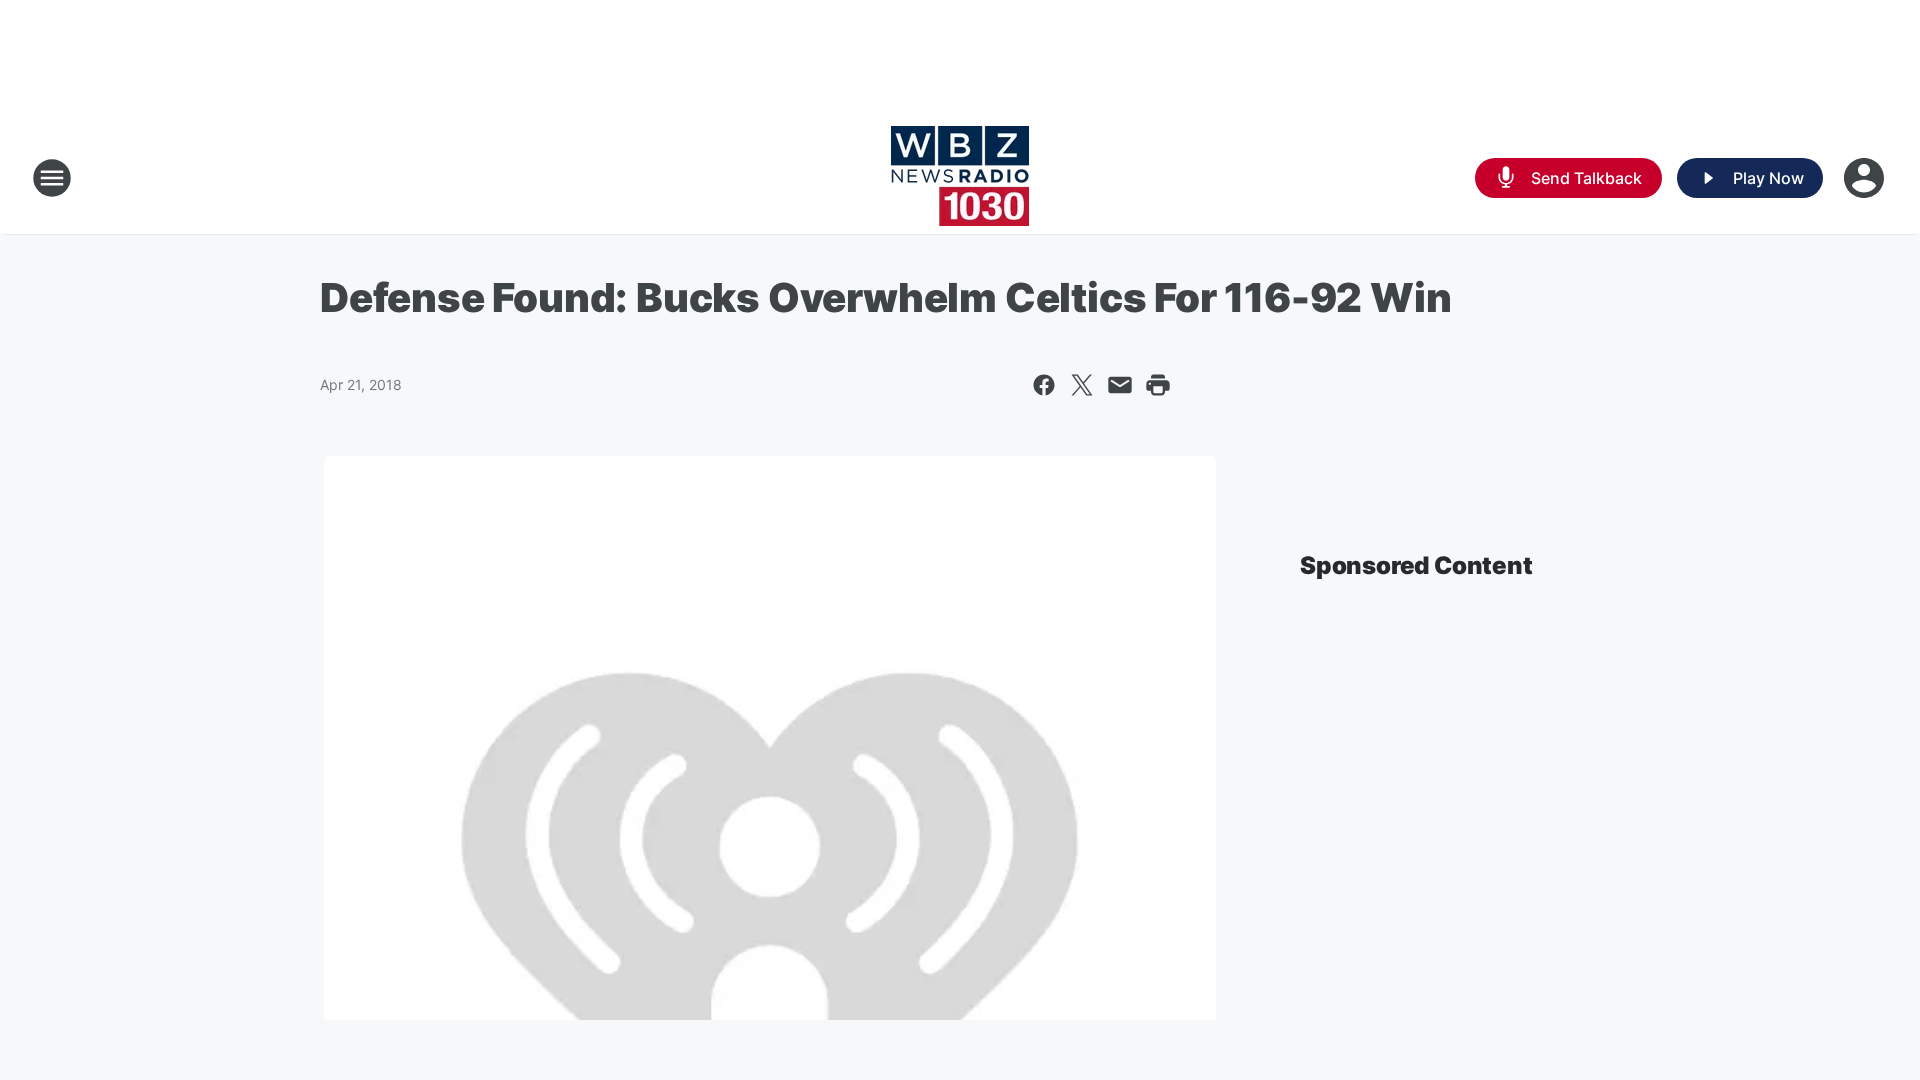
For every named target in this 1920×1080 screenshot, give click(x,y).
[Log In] (1866, 178)
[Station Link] (960, 178)
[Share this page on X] (1082, 385)
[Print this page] (1158, 385)
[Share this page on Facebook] (1044, 385)
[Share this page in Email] (1120, 385)
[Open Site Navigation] (52, 178)
